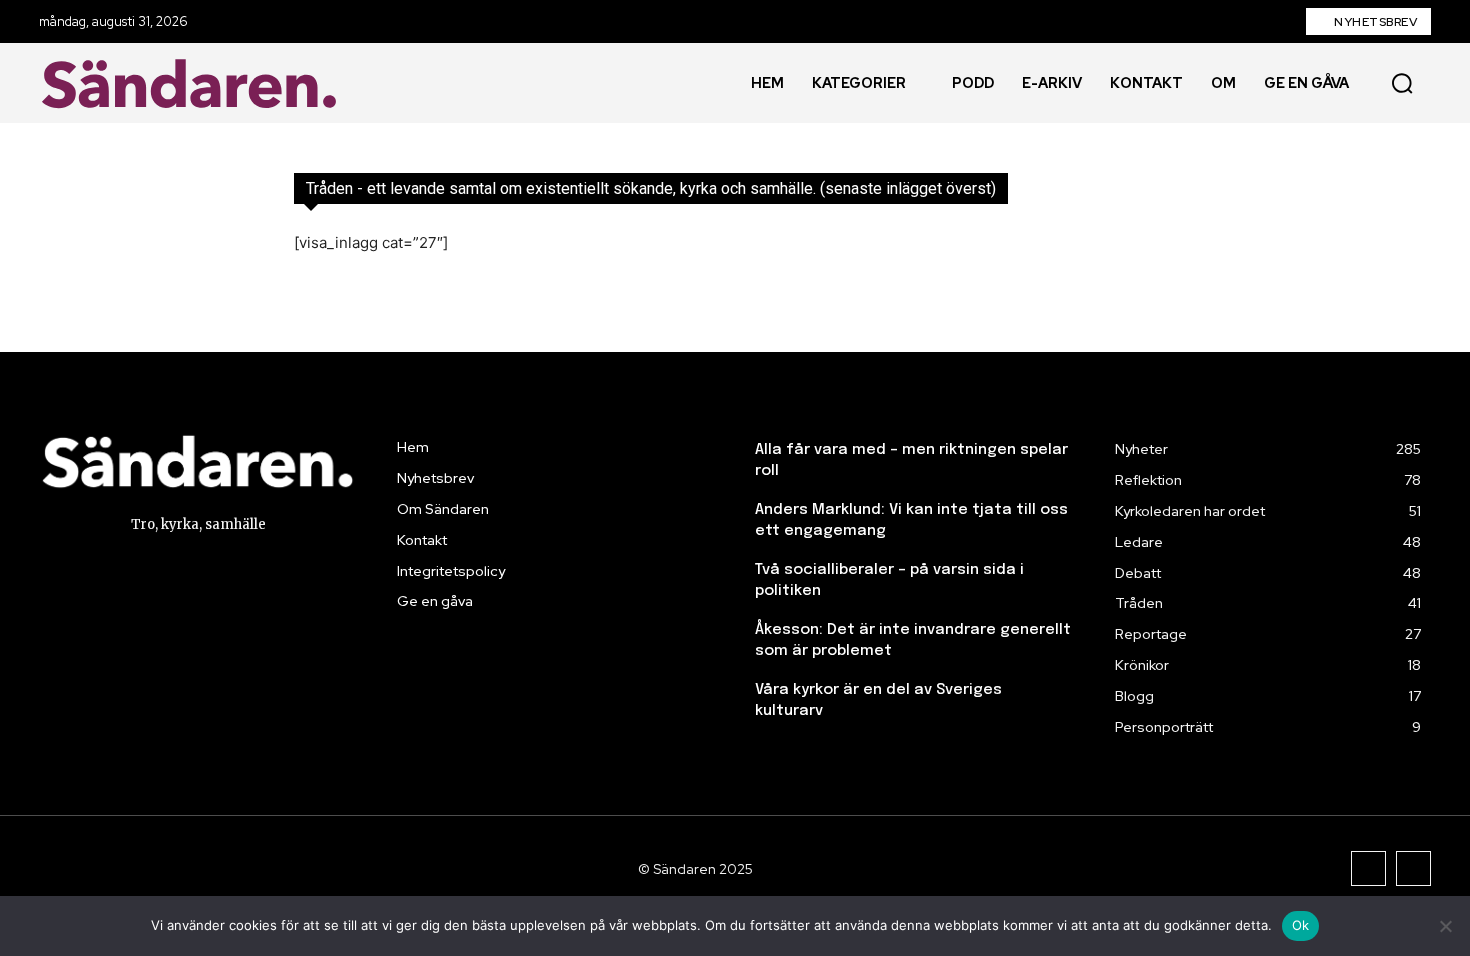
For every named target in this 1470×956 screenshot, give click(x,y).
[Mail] (1413, 868)
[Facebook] (1368, 868)
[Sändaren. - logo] (194, 83)
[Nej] (1445, 926)
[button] (1402, 83)
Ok (1301, 925)
